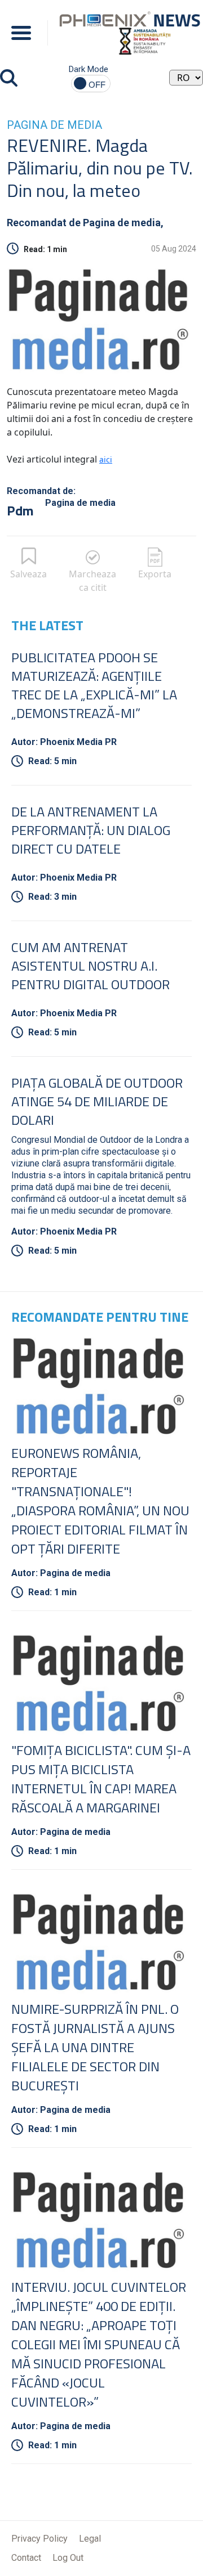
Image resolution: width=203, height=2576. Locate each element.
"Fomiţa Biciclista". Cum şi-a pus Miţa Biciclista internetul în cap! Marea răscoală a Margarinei (101, 1779)
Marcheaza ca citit (92, 581)
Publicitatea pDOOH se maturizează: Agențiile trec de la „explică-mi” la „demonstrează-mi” (94, 685)
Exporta (155, 574)
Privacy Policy (39, 2539)
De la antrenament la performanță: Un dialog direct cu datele (91, 830)
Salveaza (28, 574)
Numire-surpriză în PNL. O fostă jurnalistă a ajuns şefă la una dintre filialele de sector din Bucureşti (95, 2047)
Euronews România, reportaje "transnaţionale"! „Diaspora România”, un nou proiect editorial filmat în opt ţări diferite (100, 1501)
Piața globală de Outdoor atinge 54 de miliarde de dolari (97, 1101)
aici (106, 459)
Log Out (68, 2558)
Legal (90, 2539)
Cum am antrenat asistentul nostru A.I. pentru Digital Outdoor (91, 966)
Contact (26, 2558)
